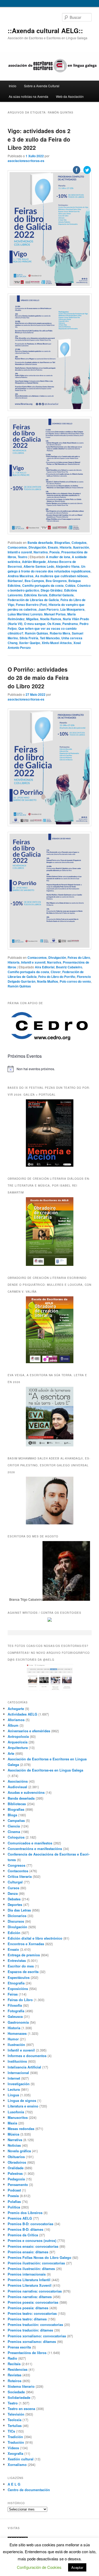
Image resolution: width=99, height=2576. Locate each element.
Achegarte (16, 1709)
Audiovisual (17, 1787)
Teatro (22, 557)
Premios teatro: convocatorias (32, 2313)
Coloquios (16, 1837)
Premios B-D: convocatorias (30, 2224)
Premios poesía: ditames (28, 2308)
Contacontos (17, 547)
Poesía (13, 2196)
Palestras (15, 2173)
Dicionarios (17, 1916)
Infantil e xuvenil (20, 552)
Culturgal (15, 1882)
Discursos (16, 1921)
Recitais (14, 2364)
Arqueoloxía (18, 1742)
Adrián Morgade (34, 562)
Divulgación (37, 547)
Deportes (15, 1904)
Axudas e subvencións (26, 1792)
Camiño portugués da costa (28, 972)
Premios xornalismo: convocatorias (37, 2336)
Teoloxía (15, 2420)
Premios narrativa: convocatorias (35, 2291)
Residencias (18, 2369)
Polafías (14, 2201)
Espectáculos (19, 1977)
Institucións (17, 2061)
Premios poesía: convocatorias (33, 2302)
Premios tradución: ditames (30, 2330)
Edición (14, 1933)
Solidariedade (19, 2397)
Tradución (16, 2442)
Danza (13, 1893)
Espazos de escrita (23, 1972)
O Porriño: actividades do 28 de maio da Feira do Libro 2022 (38, 678)
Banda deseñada (21, 1798)
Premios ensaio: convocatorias (33, 2246)
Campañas (16, 1820)
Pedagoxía (16, 2179)
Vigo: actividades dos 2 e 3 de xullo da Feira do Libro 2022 (39, 139)
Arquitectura (18, 1748)
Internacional (18, 2073)
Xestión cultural (21, 2459)
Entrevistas (17, 1960)
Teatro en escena (21, 2409)
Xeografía (15, 2453)
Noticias (14, 2145)
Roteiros (15, 2381)
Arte (11, 1753)
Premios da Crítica (23, 2235)
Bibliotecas (17, 1804)
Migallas (32, 619)
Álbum (13, 1725)
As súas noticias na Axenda (29, 96)
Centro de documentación (29, 2490)
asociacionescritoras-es (26, 161)
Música (13, 2134)
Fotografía (16, 2011)
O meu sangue (35, 624)
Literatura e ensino (23, 2106)
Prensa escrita (19, 2347)
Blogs (12, 1815)
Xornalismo (17, 2465)
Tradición (15, 2437)
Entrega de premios (24, 1955)
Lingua (13, 2095)
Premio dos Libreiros (25, 2213)
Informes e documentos (27, 2056)
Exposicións (18, 1989)
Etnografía (16, 1983)
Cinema (14, 1832)
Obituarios (16, 2157)
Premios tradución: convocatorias (35, 2324)
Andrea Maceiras (21, 576)
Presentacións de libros (27, 2353)
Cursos (13, 1888)
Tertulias (15, 2426)
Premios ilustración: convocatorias (36, 2263)
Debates (14, 1899)
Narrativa (15, 2140)
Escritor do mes (21, 1966)
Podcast (14, 2190)
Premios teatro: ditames (27, 2319)
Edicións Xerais (36, 595)
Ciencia (14, 1826)
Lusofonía (16, 2112)
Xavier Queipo (30, 643)
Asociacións (18, 1781)
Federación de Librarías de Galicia (33, 600)
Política (14, 2207)
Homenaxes (17, 2033)
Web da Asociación (70, 96)
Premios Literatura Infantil (29, 2280)
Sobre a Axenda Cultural (42, 86)
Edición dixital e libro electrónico (35, 1938)
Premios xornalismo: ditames (32, 2341)
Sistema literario (21, 2386)
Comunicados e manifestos (30, 1843)
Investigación (19, 2084)
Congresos (16, 1865)
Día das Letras (19, 1910)
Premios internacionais (27, 2274)
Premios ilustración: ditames (31, 2269)
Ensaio (13, 1949)
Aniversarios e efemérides (29, 1731)
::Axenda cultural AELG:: (45, 30)
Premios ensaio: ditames (28, 2252)
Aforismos (16, 1720)
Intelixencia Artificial (24, 2067)
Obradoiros (17, 2162)
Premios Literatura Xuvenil (30, 2285)
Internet (14, 2078)
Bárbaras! (15, 581)
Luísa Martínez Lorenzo (25, 614)
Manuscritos (18, 2117)
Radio (12, 2358)
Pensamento (18, 2184)
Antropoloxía (18, 1736)
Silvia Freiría (29, 638)
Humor (13, 2039)
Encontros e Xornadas (26, 1944)
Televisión (16, 2414)
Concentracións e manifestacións (35, 1849)
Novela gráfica (19, 2151)
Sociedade (16, 2392)
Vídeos (13, 2448)
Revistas (15, 2375)
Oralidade (16, 2168)
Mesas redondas (21, 2129)
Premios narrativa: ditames (30, 2297)
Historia (14, 962)
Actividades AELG (22, 1714)
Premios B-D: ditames (25, 2229)
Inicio (13, 86)
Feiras (13, 1994)
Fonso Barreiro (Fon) (31, 605)
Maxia (12, 2123)
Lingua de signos (22, 2100)
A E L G (14, 2484)
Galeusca (15, 2016)
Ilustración (16, 2044)
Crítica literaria (20, 1876)
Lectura (14, 2089)
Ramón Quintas (36, 633)
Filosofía (15, 2005)
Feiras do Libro (20, 2000)
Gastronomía (18, 2022)
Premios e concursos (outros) (32, 2240)
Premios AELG (20, 2218)
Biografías (16, 1809)
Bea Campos (34, 581)
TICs (11, 2431)
